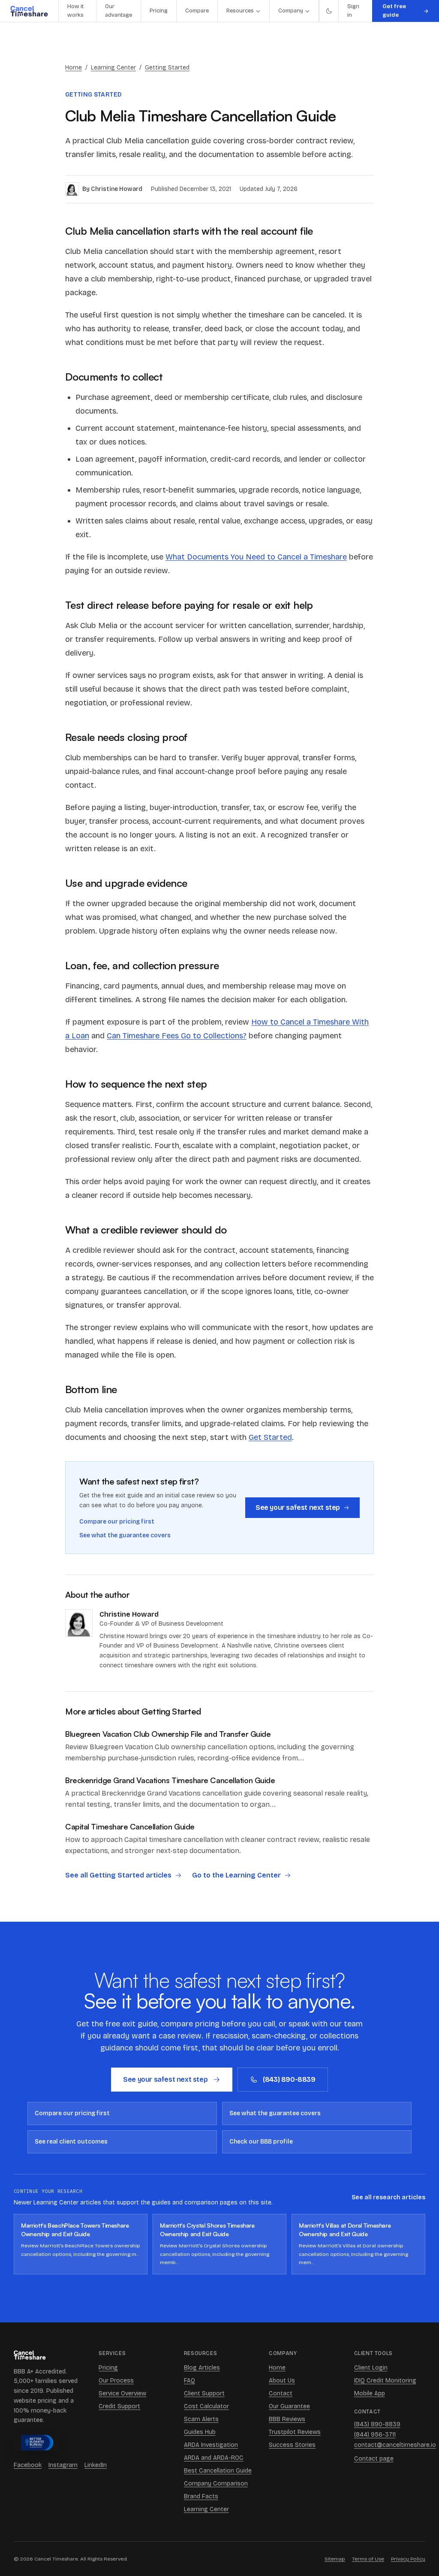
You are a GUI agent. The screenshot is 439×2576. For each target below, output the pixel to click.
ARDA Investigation (211, 2445)
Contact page (374, 2459)
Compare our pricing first (117, 1522)
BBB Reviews (287, 2419)
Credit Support (119, 2406)
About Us (282, 2381)
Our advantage (119, 11)
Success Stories (292, 2445)
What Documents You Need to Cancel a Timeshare (256, 557)
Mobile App (370, 2393)
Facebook (28, 2465)
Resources (240, 11)
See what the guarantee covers (125, 1535)
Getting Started (167, 68)
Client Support (204, 2393)
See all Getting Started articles (118, 1875)
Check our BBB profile (261, 2142)
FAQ (189, 2381)
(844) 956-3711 (375, 2435)
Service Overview (122, 2393)
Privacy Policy (408, 2559)
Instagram (63, 2465)
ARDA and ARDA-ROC (214, 2458)
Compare (197, 11)
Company (291, 11)
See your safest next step (298, 1507)
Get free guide (394, 11)
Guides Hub (200, 2432)
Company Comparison (216, 2484)
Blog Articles (202, 2368)
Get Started (270, 1437)
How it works (75, 11)
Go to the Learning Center (236, 1875)
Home (74, 68)
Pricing (159, 11)
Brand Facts (201, 2496)
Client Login (371, 2368)
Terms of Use (368, 2559)
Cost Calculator (206, 2406)
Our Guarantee (289, 2406)
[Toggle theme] (328, 11)
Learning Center (113, 68)
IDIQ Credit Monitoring (385, 2381)
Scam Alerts (201, 2419)
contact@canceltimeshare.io (390, 2445)
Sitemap (335, 2559)
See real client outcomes (71, 2142)
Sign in (353, 11)
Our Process (116, 2381)
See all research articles (388, 2197)
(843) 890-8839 (289, 2079)
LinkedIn (96, 2465)
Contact (281, 2393)
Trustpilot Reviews (295, 2432)
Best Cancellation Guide (218, 2471)
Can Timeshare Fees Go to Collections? (177, 1036)
